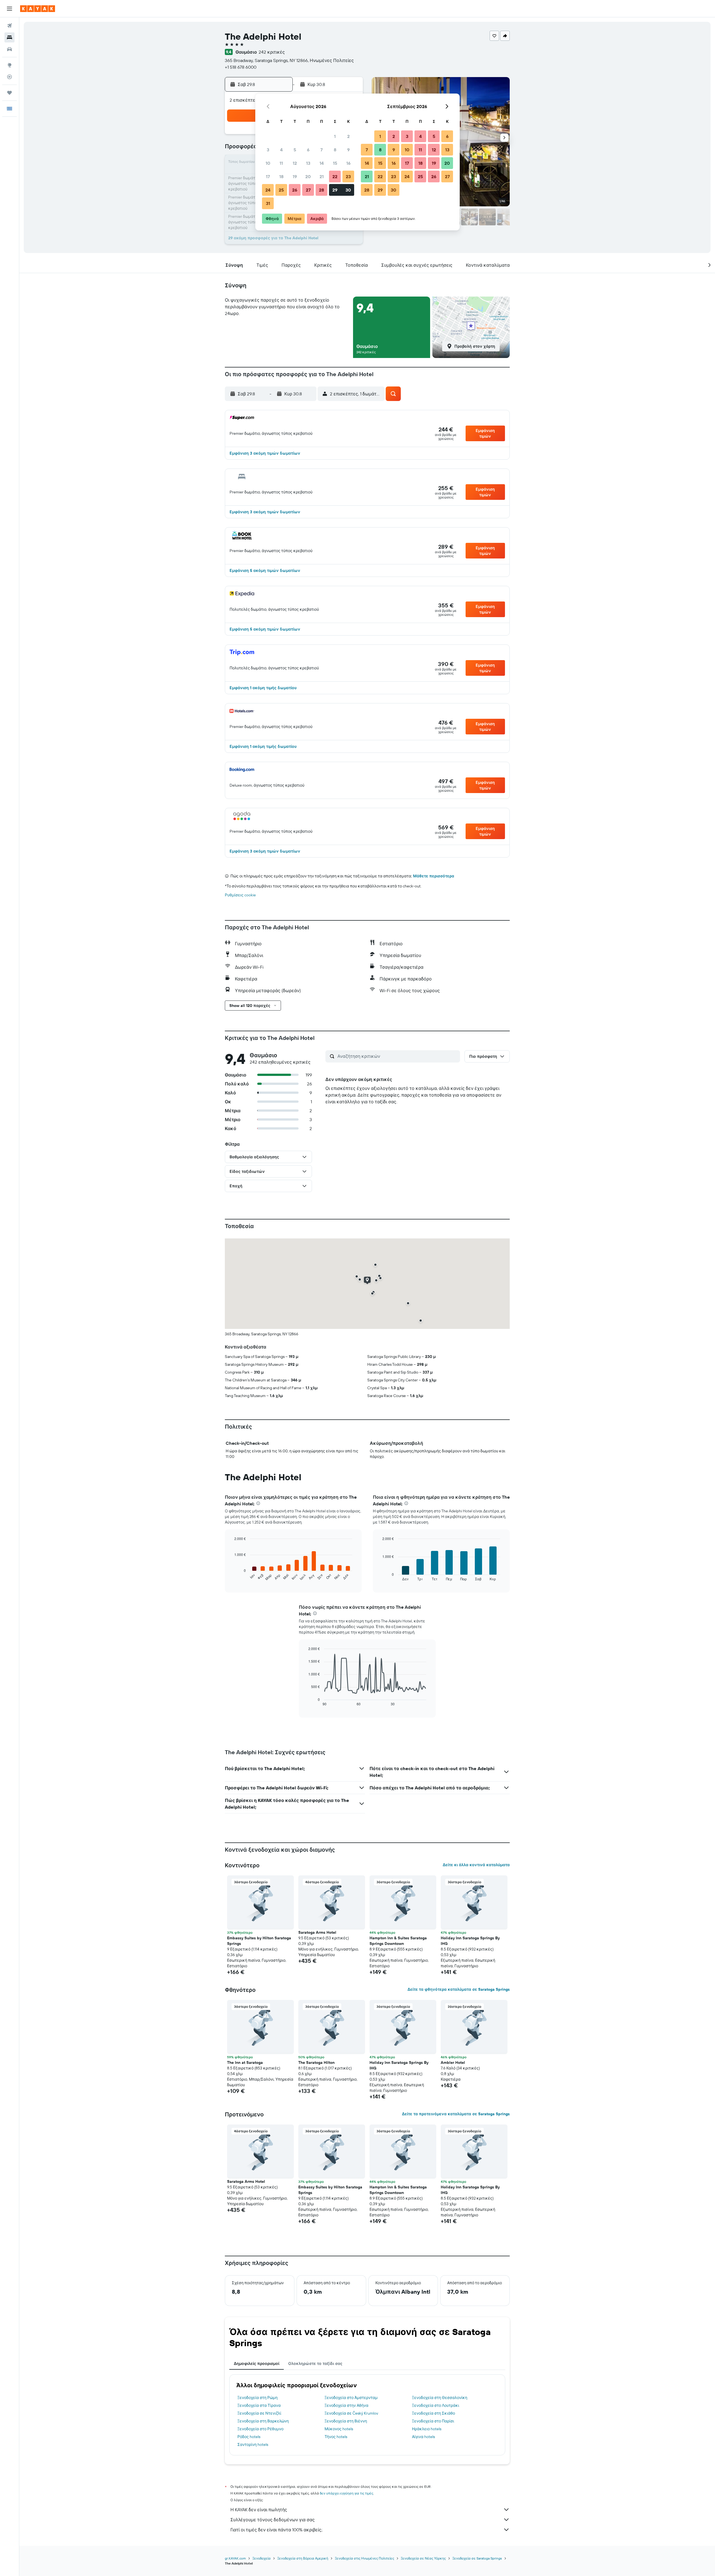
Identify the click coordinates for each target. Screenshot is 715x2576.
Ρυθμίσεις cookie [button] (240, 895)
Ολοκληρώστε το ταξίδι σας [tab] (315, 2363)
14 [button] (322, 163)
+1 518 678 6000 (241, 67)
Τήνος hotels (336, 2437)
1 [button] (335, 136)
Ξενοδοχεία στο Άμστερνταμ (351, 2398)
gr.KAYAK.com (235, 2558)
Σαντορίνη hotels (253, 2444)
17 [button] (268, 176)
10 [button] (268, 163)
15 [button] (335, 163)
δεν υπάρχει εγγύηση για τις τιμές (346, 2493)
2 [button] (348, 136)
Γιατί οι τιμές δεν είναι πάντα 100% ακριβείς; (276, 2530)
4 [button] (281, 150)
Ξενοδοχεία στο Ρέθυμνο (260, 2429)
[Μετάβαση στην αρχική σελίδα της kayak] (38, 9)
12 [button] (295, 163)
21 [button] (322, 176)
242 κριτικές (272, 52)
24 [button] (268, 190)
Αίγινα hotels (423, 2437)
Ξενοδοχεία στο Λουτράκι (436, 2405)
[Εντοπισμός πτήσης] (9, 77)
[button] (9, 9)
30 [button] (348, 190)
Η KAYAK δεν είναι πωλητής (259, 2510)
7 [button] (321, 150)
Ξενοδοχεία (262, 2558)
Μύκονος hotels (339, 2429)
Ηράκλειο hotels (427, 2429)
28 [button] (321, 190)
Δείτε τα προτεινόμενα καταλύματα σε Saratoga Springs (456, 2114)
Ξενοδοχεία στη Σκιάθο (433, 2413)
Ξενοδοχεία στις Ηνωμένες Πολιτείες (364, 2558)
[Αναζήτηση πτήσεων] (9, 26)
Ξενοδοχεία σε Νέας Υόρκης (423, 2558)
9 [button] (348, 150)
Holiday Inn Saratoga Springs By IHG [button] (470, 1941)
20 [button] (308, 176)
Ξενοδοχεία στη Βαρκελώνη (263, 2421)
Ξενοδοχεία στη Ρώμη (258, 2398)
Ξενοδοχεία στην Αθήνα (346, 2405)
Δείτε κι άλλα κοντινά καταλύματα (476, 1865)
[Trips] (9, 93)
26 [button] (295, 190)
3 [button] (268, 150)
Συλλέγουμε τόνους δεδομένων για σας (273, 2520)
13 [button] (308, 163)
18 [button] (281, 176)
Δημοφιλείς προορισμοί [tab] (257, 2363)
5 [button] (295, 150)
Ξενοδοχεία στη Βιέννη (346, 2421)
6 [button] (308, 150)
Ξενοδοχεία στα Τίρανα (259, 2405)
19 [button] (295, 176)
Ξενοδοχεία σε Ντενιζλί (259, 2413)
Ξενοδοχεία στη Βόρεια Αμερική (303, 2558)
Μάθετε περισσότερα (434, 876)
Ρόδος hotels (249, 2437)
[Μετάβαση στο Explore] (9, 65)
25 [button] (281, 190)
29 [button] (335, 190)
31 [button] (268, 203)
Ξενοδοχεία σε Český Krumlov (351, 2413)
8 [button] (335, 150)
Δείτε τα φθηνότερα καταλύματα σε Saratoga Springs (459, 1989)
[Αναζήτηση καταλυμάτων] (9, 37)
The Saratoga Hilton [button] (316, 2062)
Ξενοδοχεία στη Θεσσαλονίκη (440, 2398)
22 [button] (335, 176)
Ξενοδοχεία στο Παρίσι (433, 2421)
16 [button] (348, 163)
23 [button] (348, 176)
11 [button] (281, 163)
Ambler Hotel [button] (453, 2062)
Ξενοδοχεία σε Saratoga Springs (477, 2558)
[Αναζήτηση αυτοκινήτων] (9, 49)
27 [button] (308, 190)
